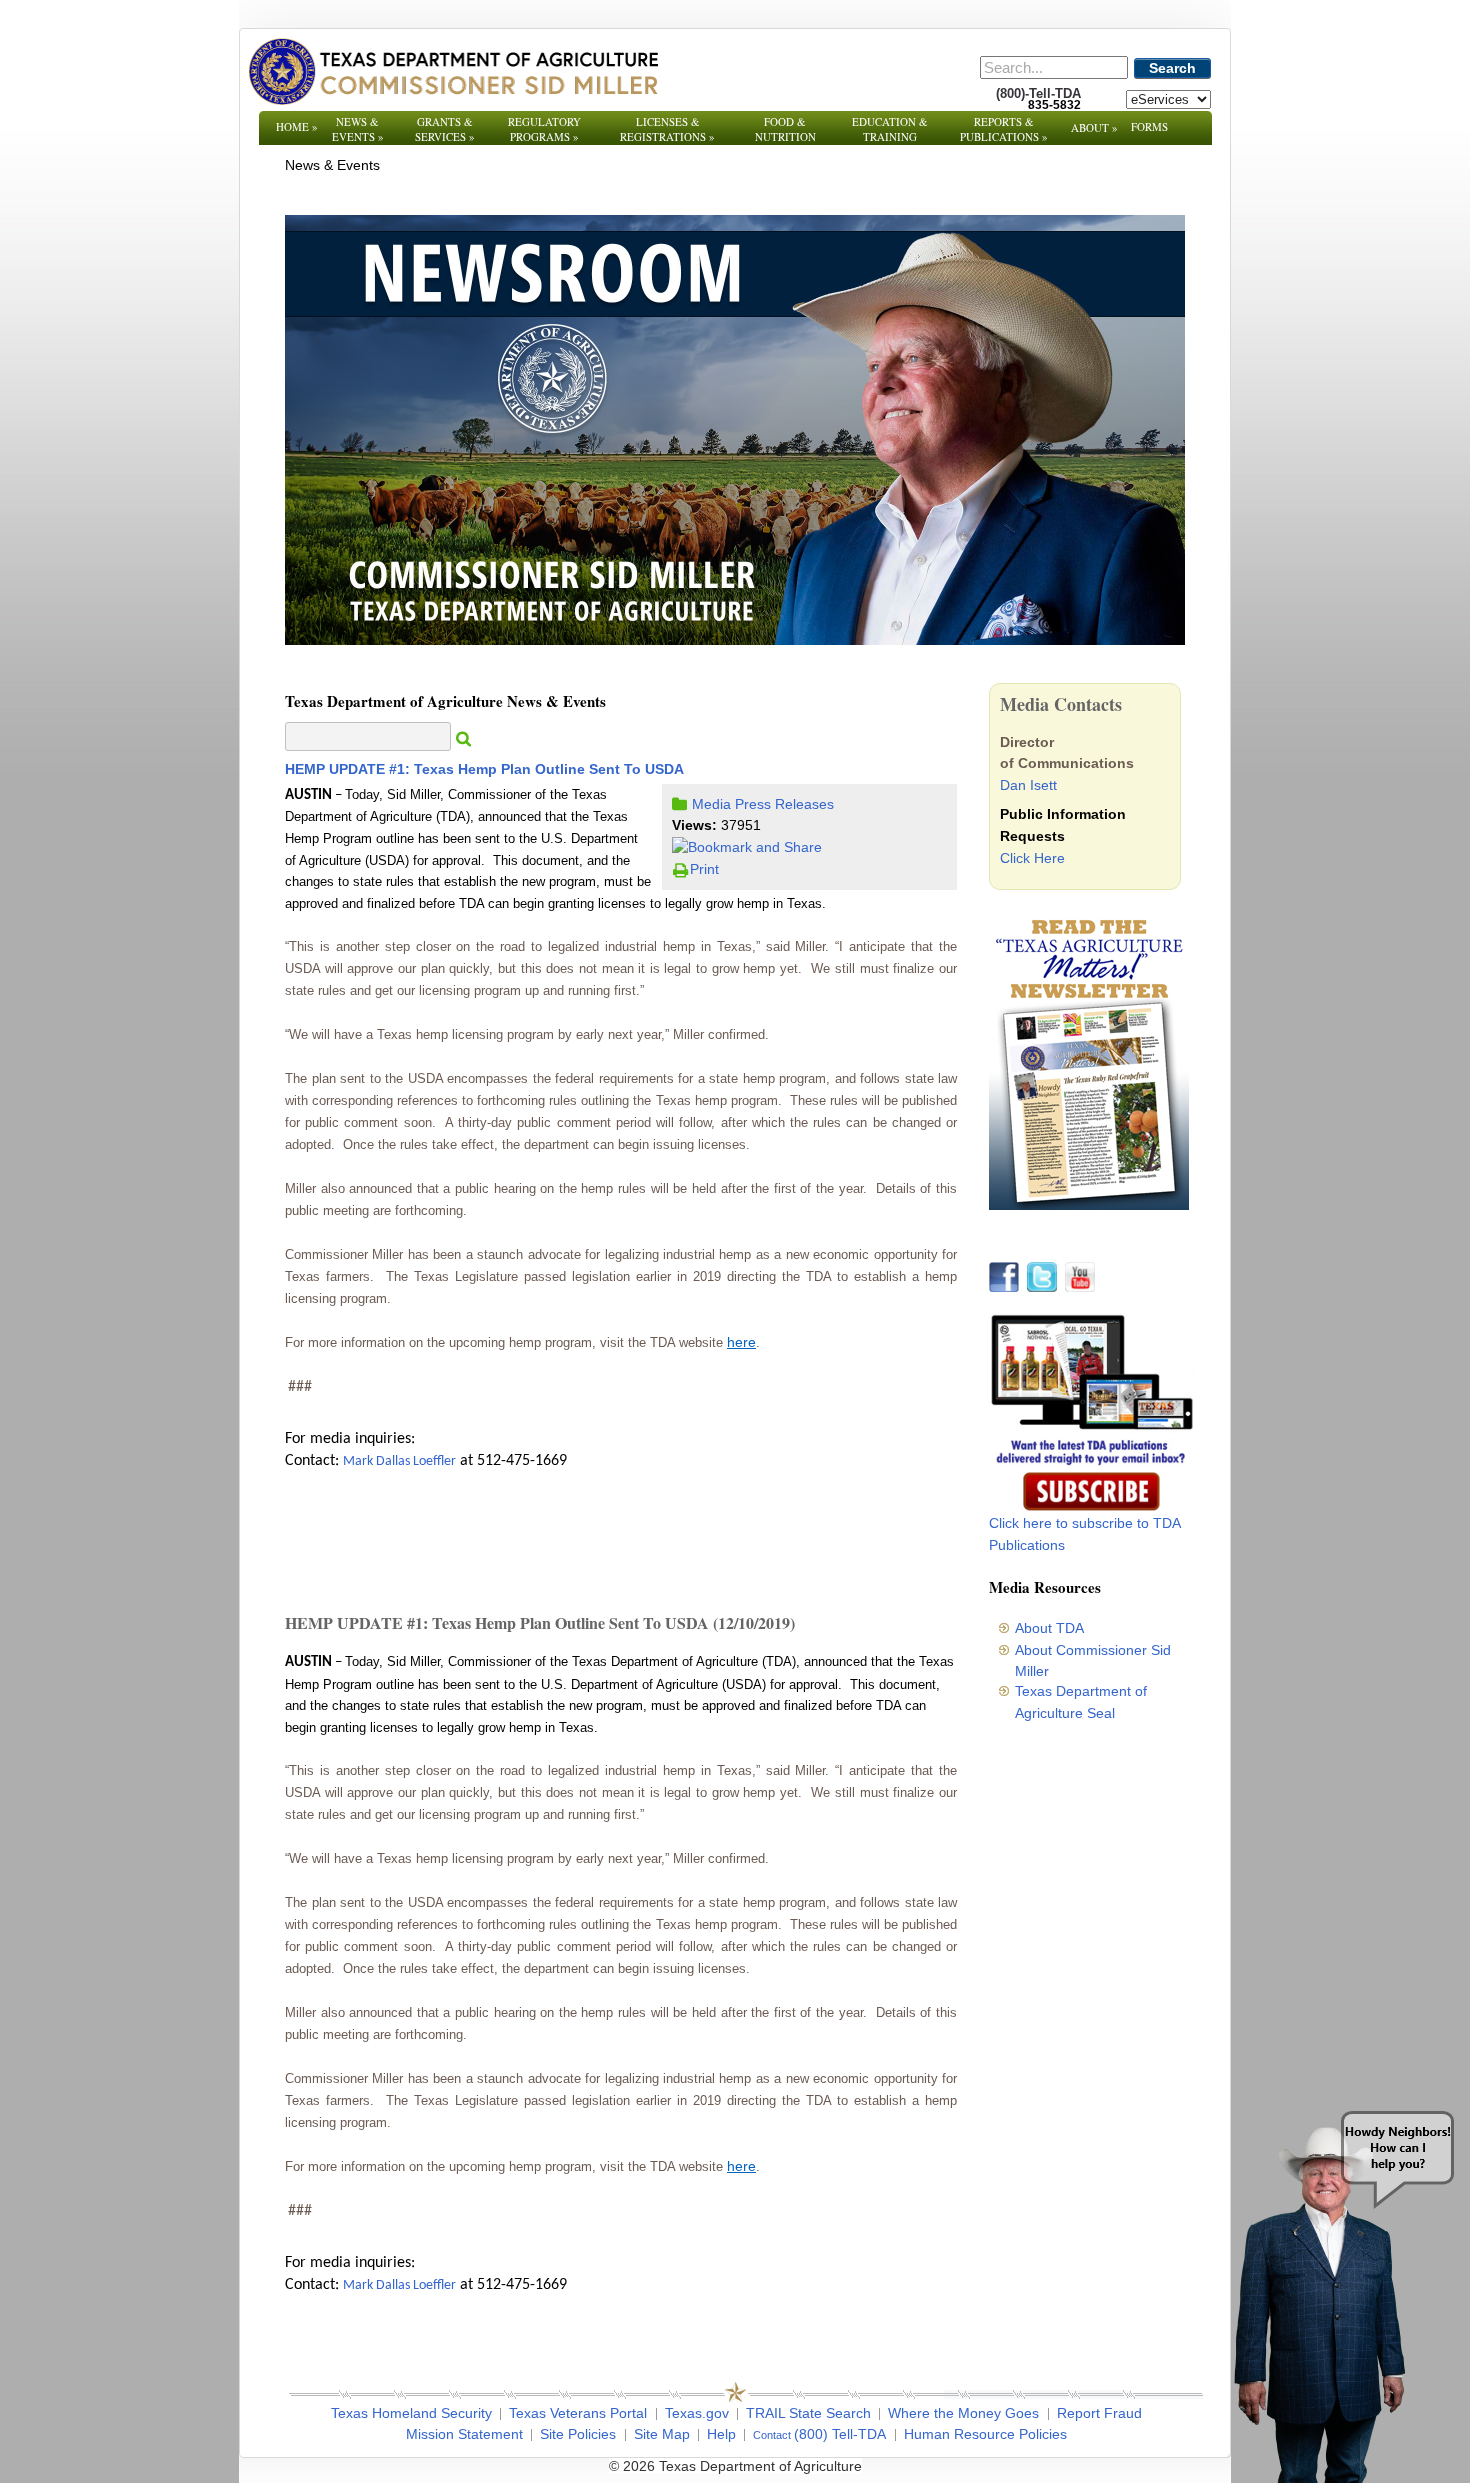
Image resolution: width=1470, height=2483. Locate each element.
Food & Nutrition (785, 129)
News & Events (358, 129)
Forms (1149, 126)
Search (1172, 68)
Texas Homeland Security (411, 2413)
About (1094, 127)
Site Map (662, 2434)
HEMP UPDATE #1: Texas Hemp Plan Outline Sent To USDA (484, 769)
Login (1004, 2466)
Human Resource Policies (985, 2434)
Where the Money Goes (963, 2413)
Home (297, 126)
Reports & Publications (1004, 129)
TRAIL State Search (808, 2413)
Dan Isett (1028, 785)
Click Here (1032, 858)
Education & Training (890, 129)
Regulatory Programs (544, 129)
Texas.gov (697, 2413)
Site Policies (578, 2434)
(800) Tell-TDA (840, 2434)
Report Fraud (1099, 2413)
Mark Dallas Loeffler (399, 1461)
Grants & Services (445, 129)
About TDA (1049, 1628)
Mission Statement (464, 2434)
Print (704, 869)
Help (721, 2434)
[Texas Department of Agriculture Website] (452, 71)
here (741, 1342)
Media (711, 804)
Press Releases (784, 804)
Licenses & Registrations (667, 129)
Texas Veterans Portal (578, 2413)
